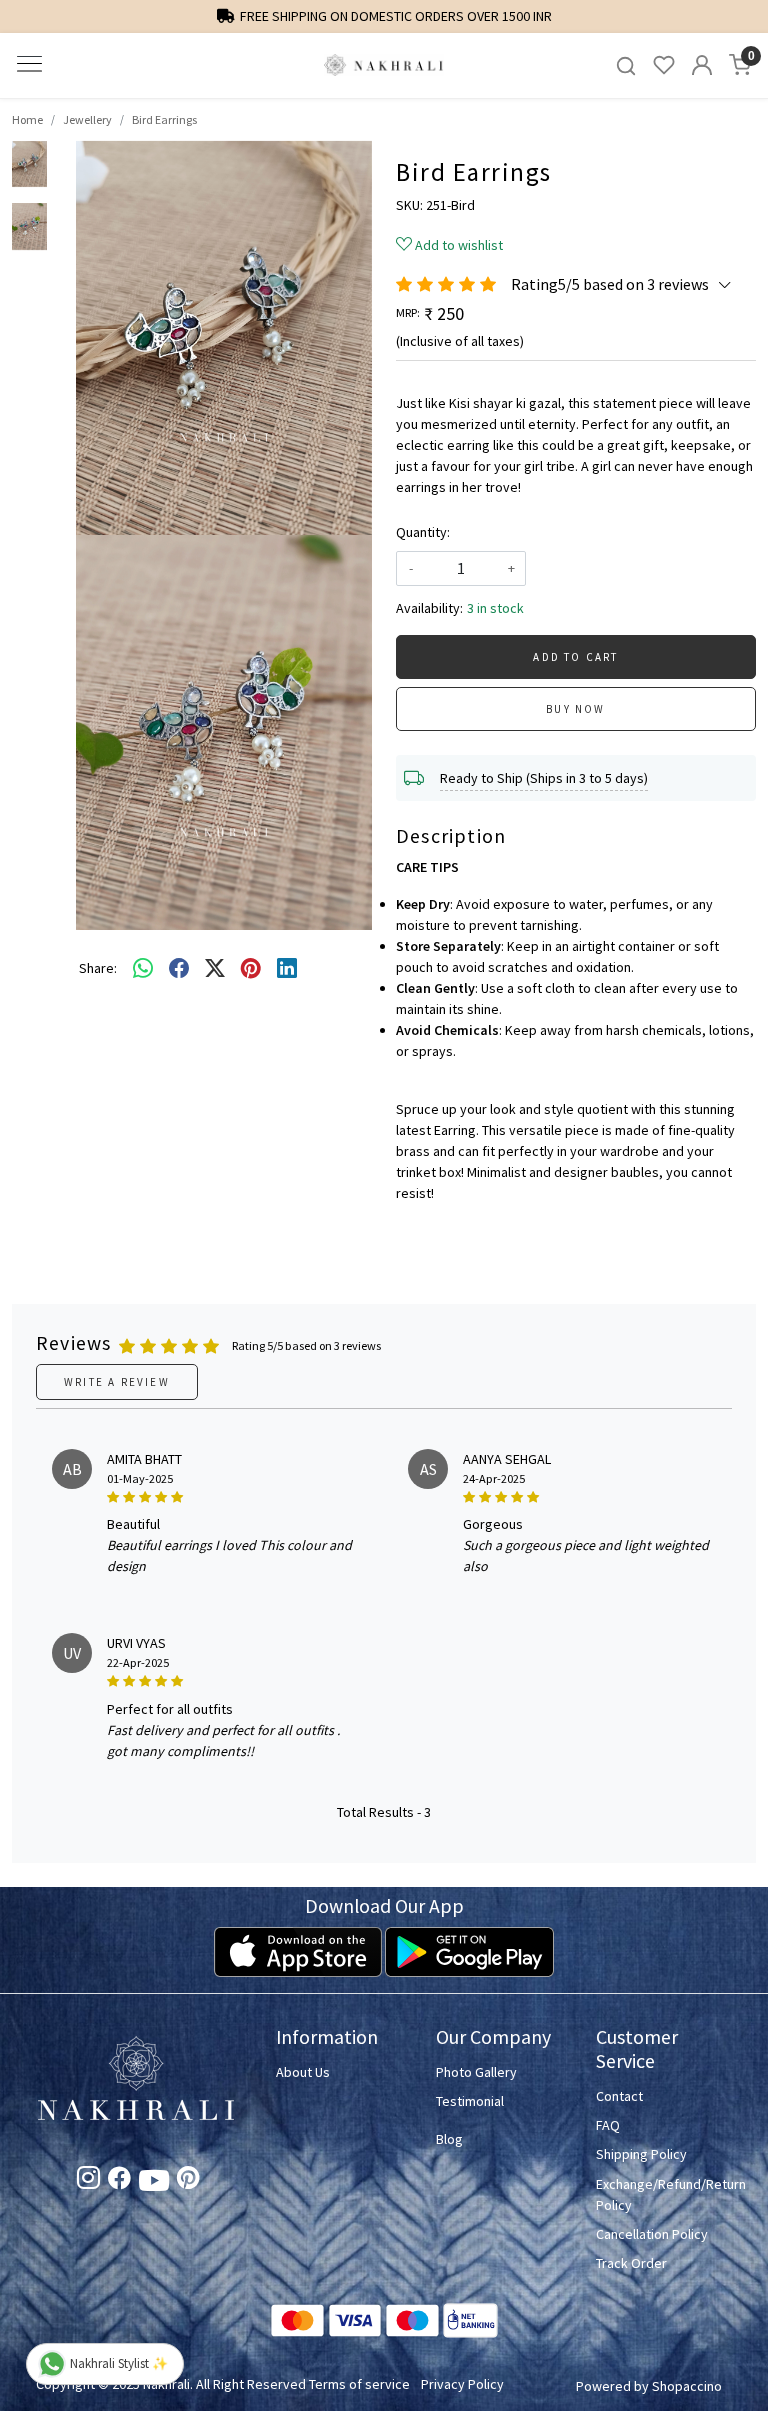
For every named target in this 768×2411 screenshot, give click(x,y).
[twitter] (215, 969)
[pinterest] (251, 969)
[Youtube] (154, 2184)
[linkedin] (287, 969)
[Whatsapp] (143, 969)
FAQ (608, 2125)
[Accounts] (702, 65)
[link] (626, 65)
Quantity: (423, 532)
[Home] (384, 65)
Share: (98, 968)
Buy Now (575, 709)
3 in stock (495, 608)
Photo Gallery (476, 2072)
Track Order (631, 2263)
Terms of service (359, 2384)
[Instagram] (88, 2182)
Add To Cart (575, 657)
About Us (303, 2072)
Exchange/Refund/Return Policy (664, 2194)
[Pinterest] (188, 2182)
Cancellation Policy (652, 2234)
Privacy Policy (462, 2384)
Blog (449, 2139)
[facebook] (179, 969)
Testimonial (470, 2101)
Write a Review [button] (117, 1382)
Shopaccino (687, 2386)
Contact (619, 2096)
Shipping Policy (641, 2154)
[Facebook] (119, 2182)
